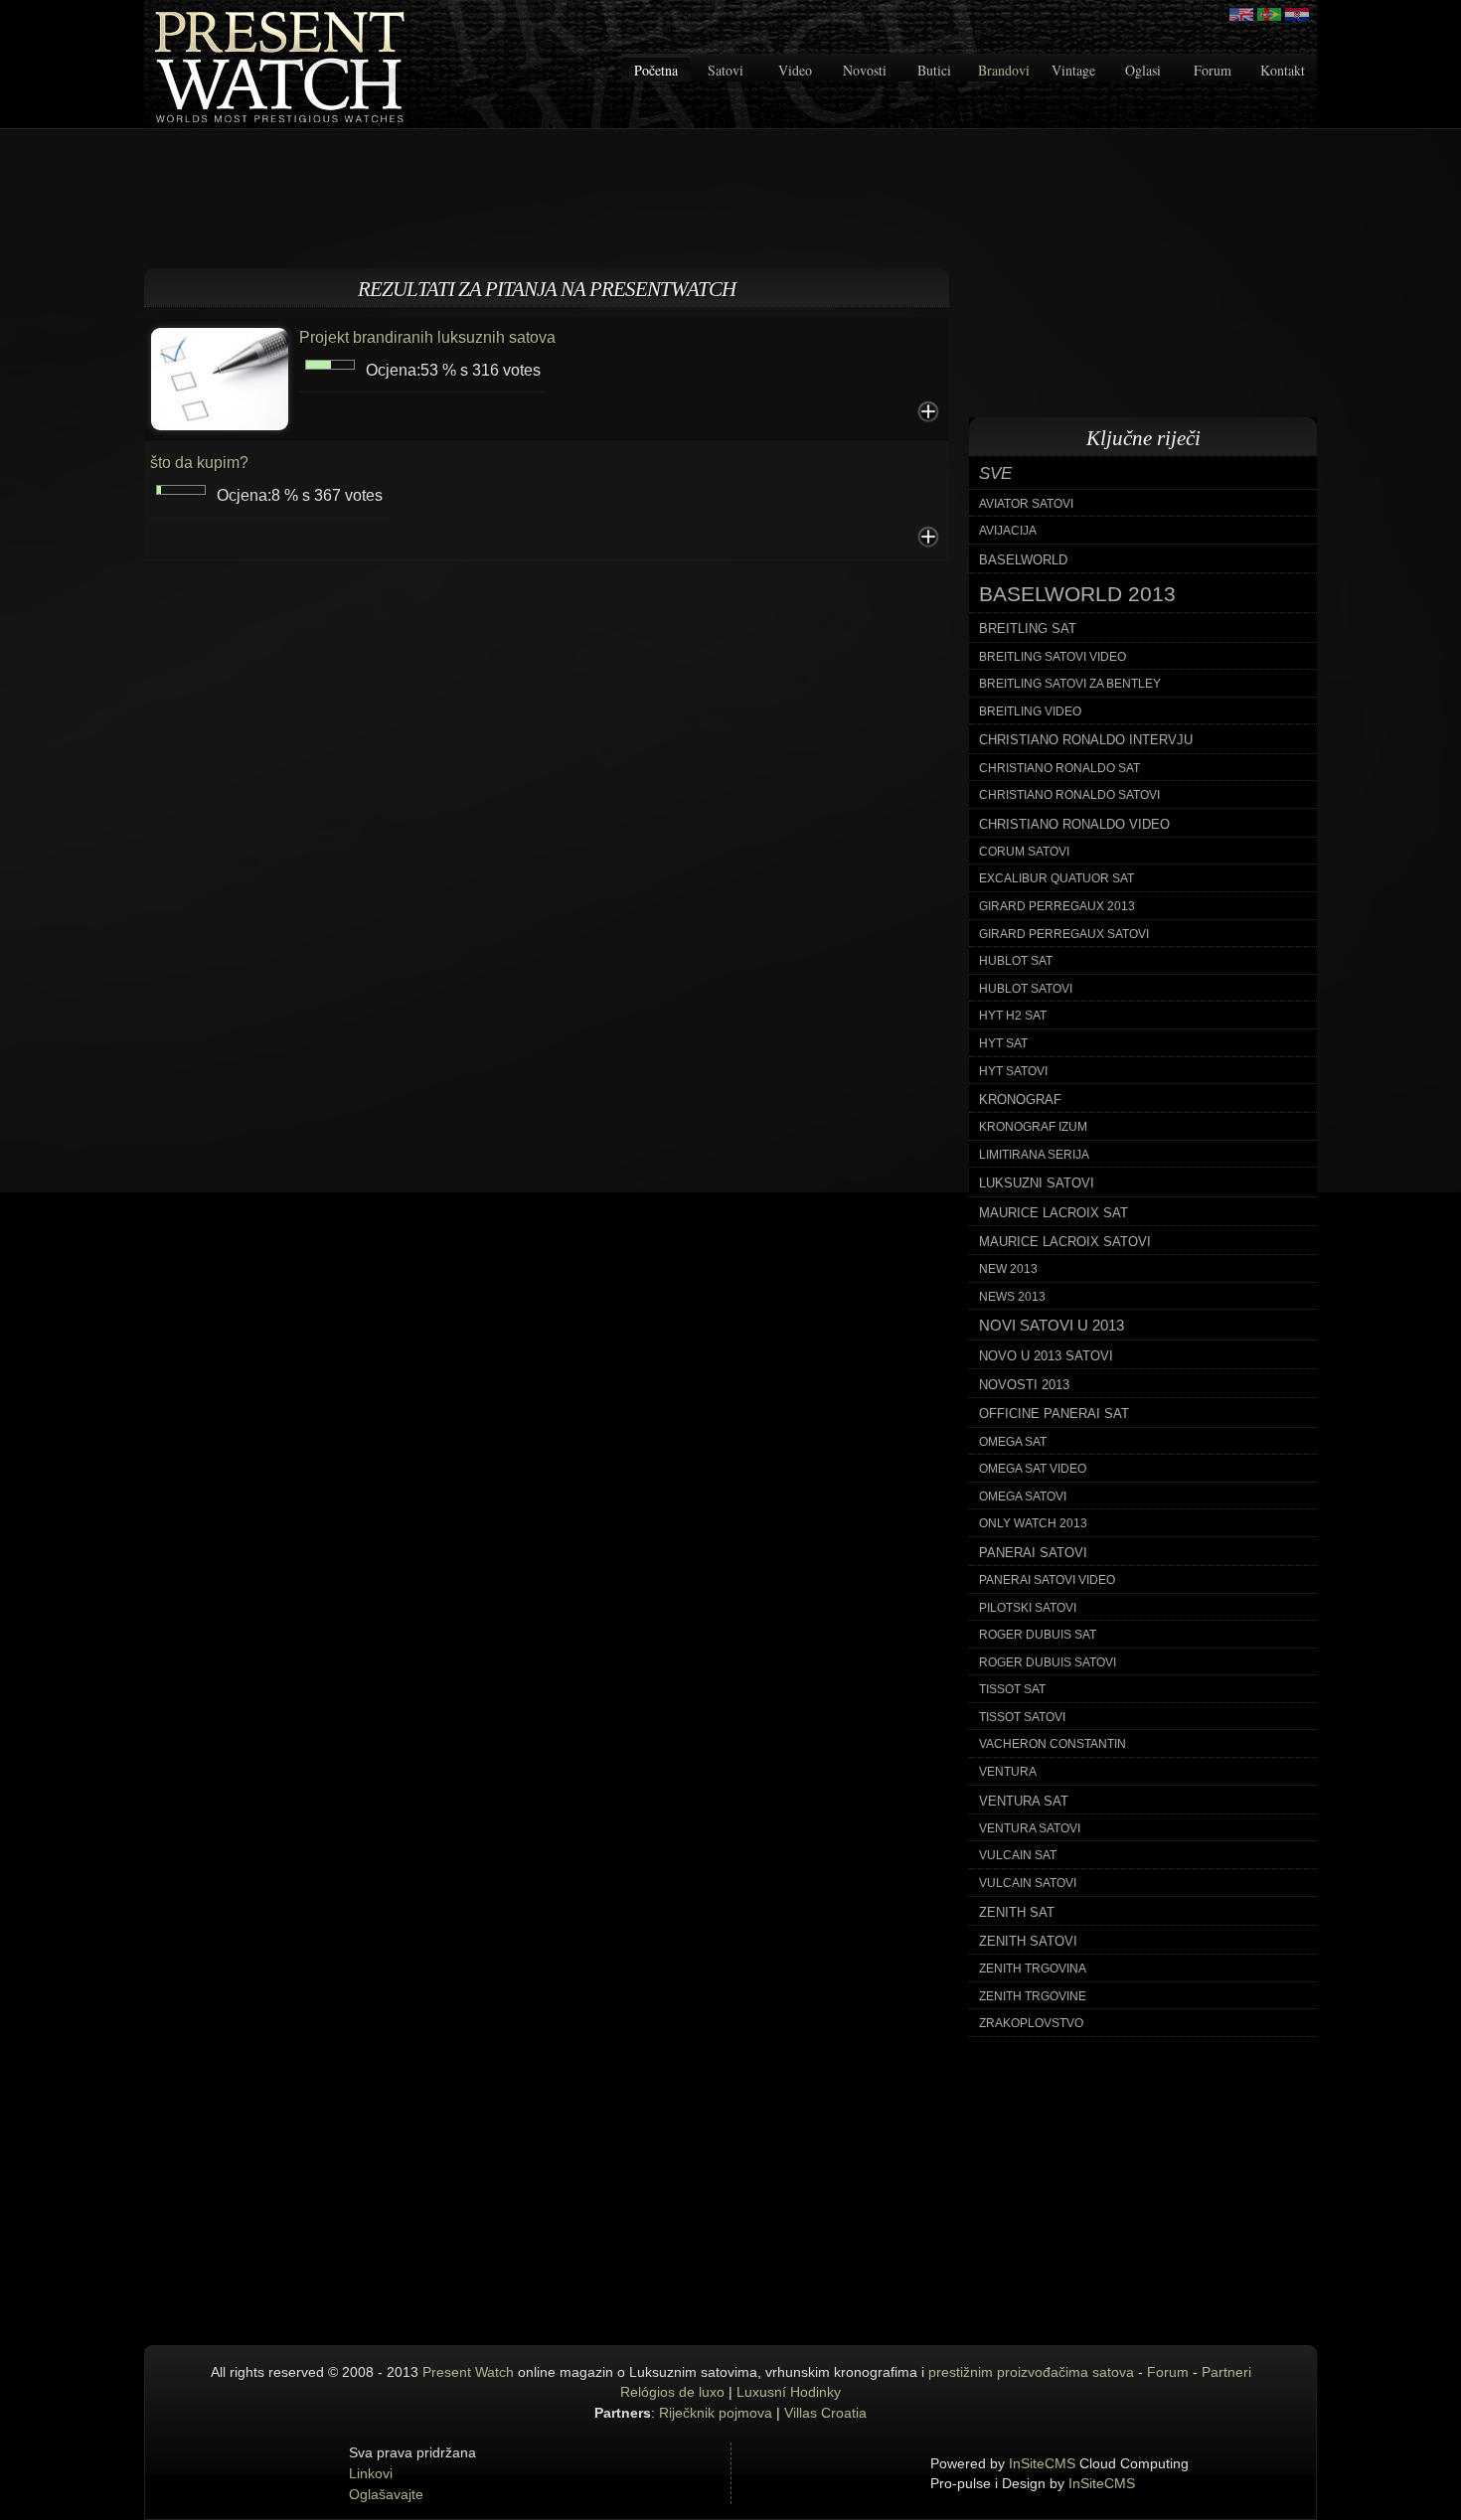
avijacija (1008, 531)
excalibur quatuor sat (1056, 878)
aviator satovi (1026, 504)
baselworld (1023, 560)
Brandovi (1004, 70)
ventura (1008, 1772)
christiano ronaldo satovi (1069, 795)
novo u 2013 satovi (1046, 1356)
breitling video (1030, 711)
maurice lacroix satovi (1065, 1242)
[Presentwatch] (1241, 14)
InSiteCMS (1042, 2463)
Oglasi (1143, 70)
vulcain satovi (1028, 1883)
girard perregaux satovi (1064, 934)
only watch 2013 (1033, 1523)
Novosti (865, 70)
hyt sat (1003, 1043)
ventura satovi (1030, 1828)
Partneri (1226, 2372)
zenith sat (1017, 1912)
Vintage (1073, 70)
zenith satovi (1028, 1941)
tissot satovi (1022, 1717)
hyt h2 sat (1013, 1016)
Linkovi (371, 2473)
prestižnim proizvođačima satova (1031, 2372)
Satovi (726, 70)
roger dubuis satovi (1048, 1662)
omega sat (1013, 1442)
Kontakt (1283, 70)
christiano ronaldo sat (1059, 768)
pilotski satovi (1028, 1608)
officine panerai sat (1054, 1414)
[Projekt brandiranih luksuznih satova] (220, 377)
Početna (656, 70)
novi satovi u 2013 (1052, 1326)
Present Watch (468, 2372)
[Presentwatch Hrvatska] (1297, 14)
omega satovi (1023, 1496)
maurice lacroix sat (1054, 1213)
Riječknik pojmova (716, 2413)
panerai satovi (1033, 1553)
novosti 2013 (1024, 1385)
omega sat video (1033, 1469)
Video (795, 70)
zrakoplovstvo (1031, 2023)
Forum (1213, 70)
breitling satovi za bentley (1070, 684)
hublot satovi (1026, 989)
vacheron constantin (1053, 1744)
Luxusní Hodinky (789, 2392)
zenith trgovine (1033, 1996)
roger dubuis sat (1038, 1635)
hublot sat (1016, 961)
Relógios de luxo (672, 2392)
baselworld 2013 (1077, 594)
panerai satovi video (1047, 1580)
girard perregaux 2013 (1057, 906)
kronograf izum (1033, 1127)
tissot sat (1012, 1689)
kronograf (1020, 1100)
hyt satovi (1013, 1071)
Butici (934, 70)
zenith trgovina (1033, 1969)
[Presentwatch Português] (1269, 14)
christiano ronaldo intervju (1086, 740)
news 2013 (1012, 1297)
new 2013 (1008, 1269)
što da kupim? (199, 463)
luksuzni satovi (1037, 1183)
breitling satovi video (1053, 657)
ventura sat (1024, 1801)
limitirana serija (1034, 1155)
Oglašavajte (386, 2494)
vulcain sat (1018, 1855)
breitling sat (1028, 629)
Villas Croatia (825, 2413)
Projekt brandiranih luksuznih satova (427, 337)
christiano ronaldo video (1074, 824)
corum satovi (1024, 852)
